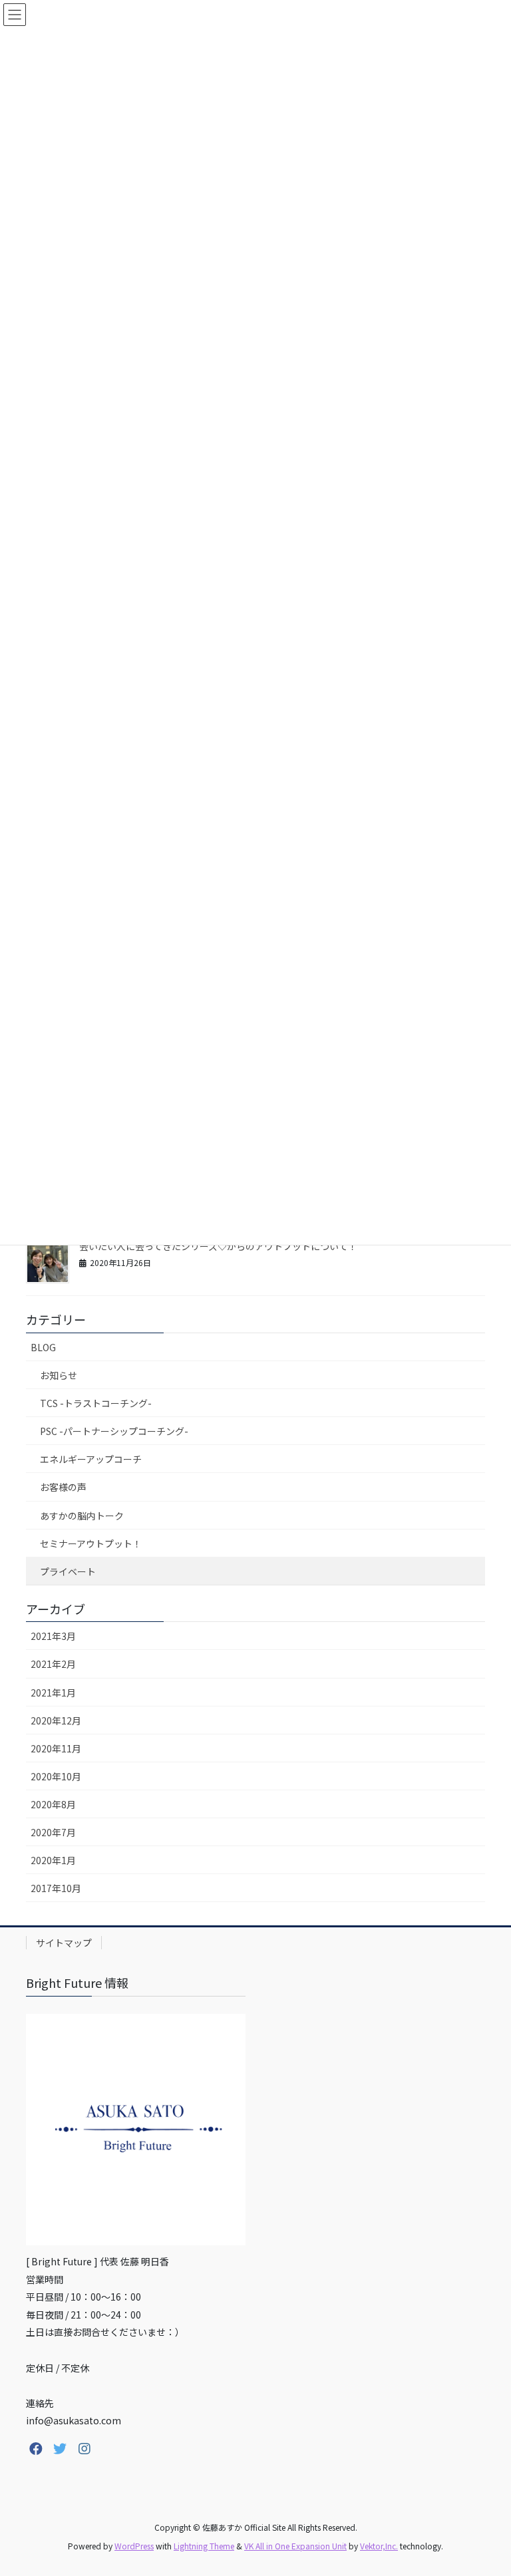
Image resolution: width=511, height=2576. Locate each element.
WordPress (134, 2546)
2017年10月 (56, 1888)
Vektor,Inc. (379, 2546)
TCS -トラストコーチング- (96, 1403)
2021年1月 (53, 1692)
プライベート (68, 1571)
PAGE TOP (486, 2486)
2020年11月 (56, 1748)
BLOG (43, 1347)
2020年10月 (56, 1776)
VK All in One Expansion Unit (295, 2546)
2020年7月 (53, 1832)
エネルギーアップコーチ (91, 1459)
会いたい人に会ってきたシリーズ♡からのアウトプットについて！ (218, 1246)
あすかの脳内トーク (82, 1516)
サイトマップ (64, 1943)
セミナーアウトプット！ (91, 1543)
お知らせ (59, 1375)
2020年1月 (53, 1860)
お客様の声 (63, 1487)
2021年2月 (53, 1664)
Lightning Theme (204, 2546)
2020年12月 (56, 1720)
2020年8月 (53, 1804)
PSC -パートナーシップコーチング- (114, 1431)
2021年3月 (53, 1636)
